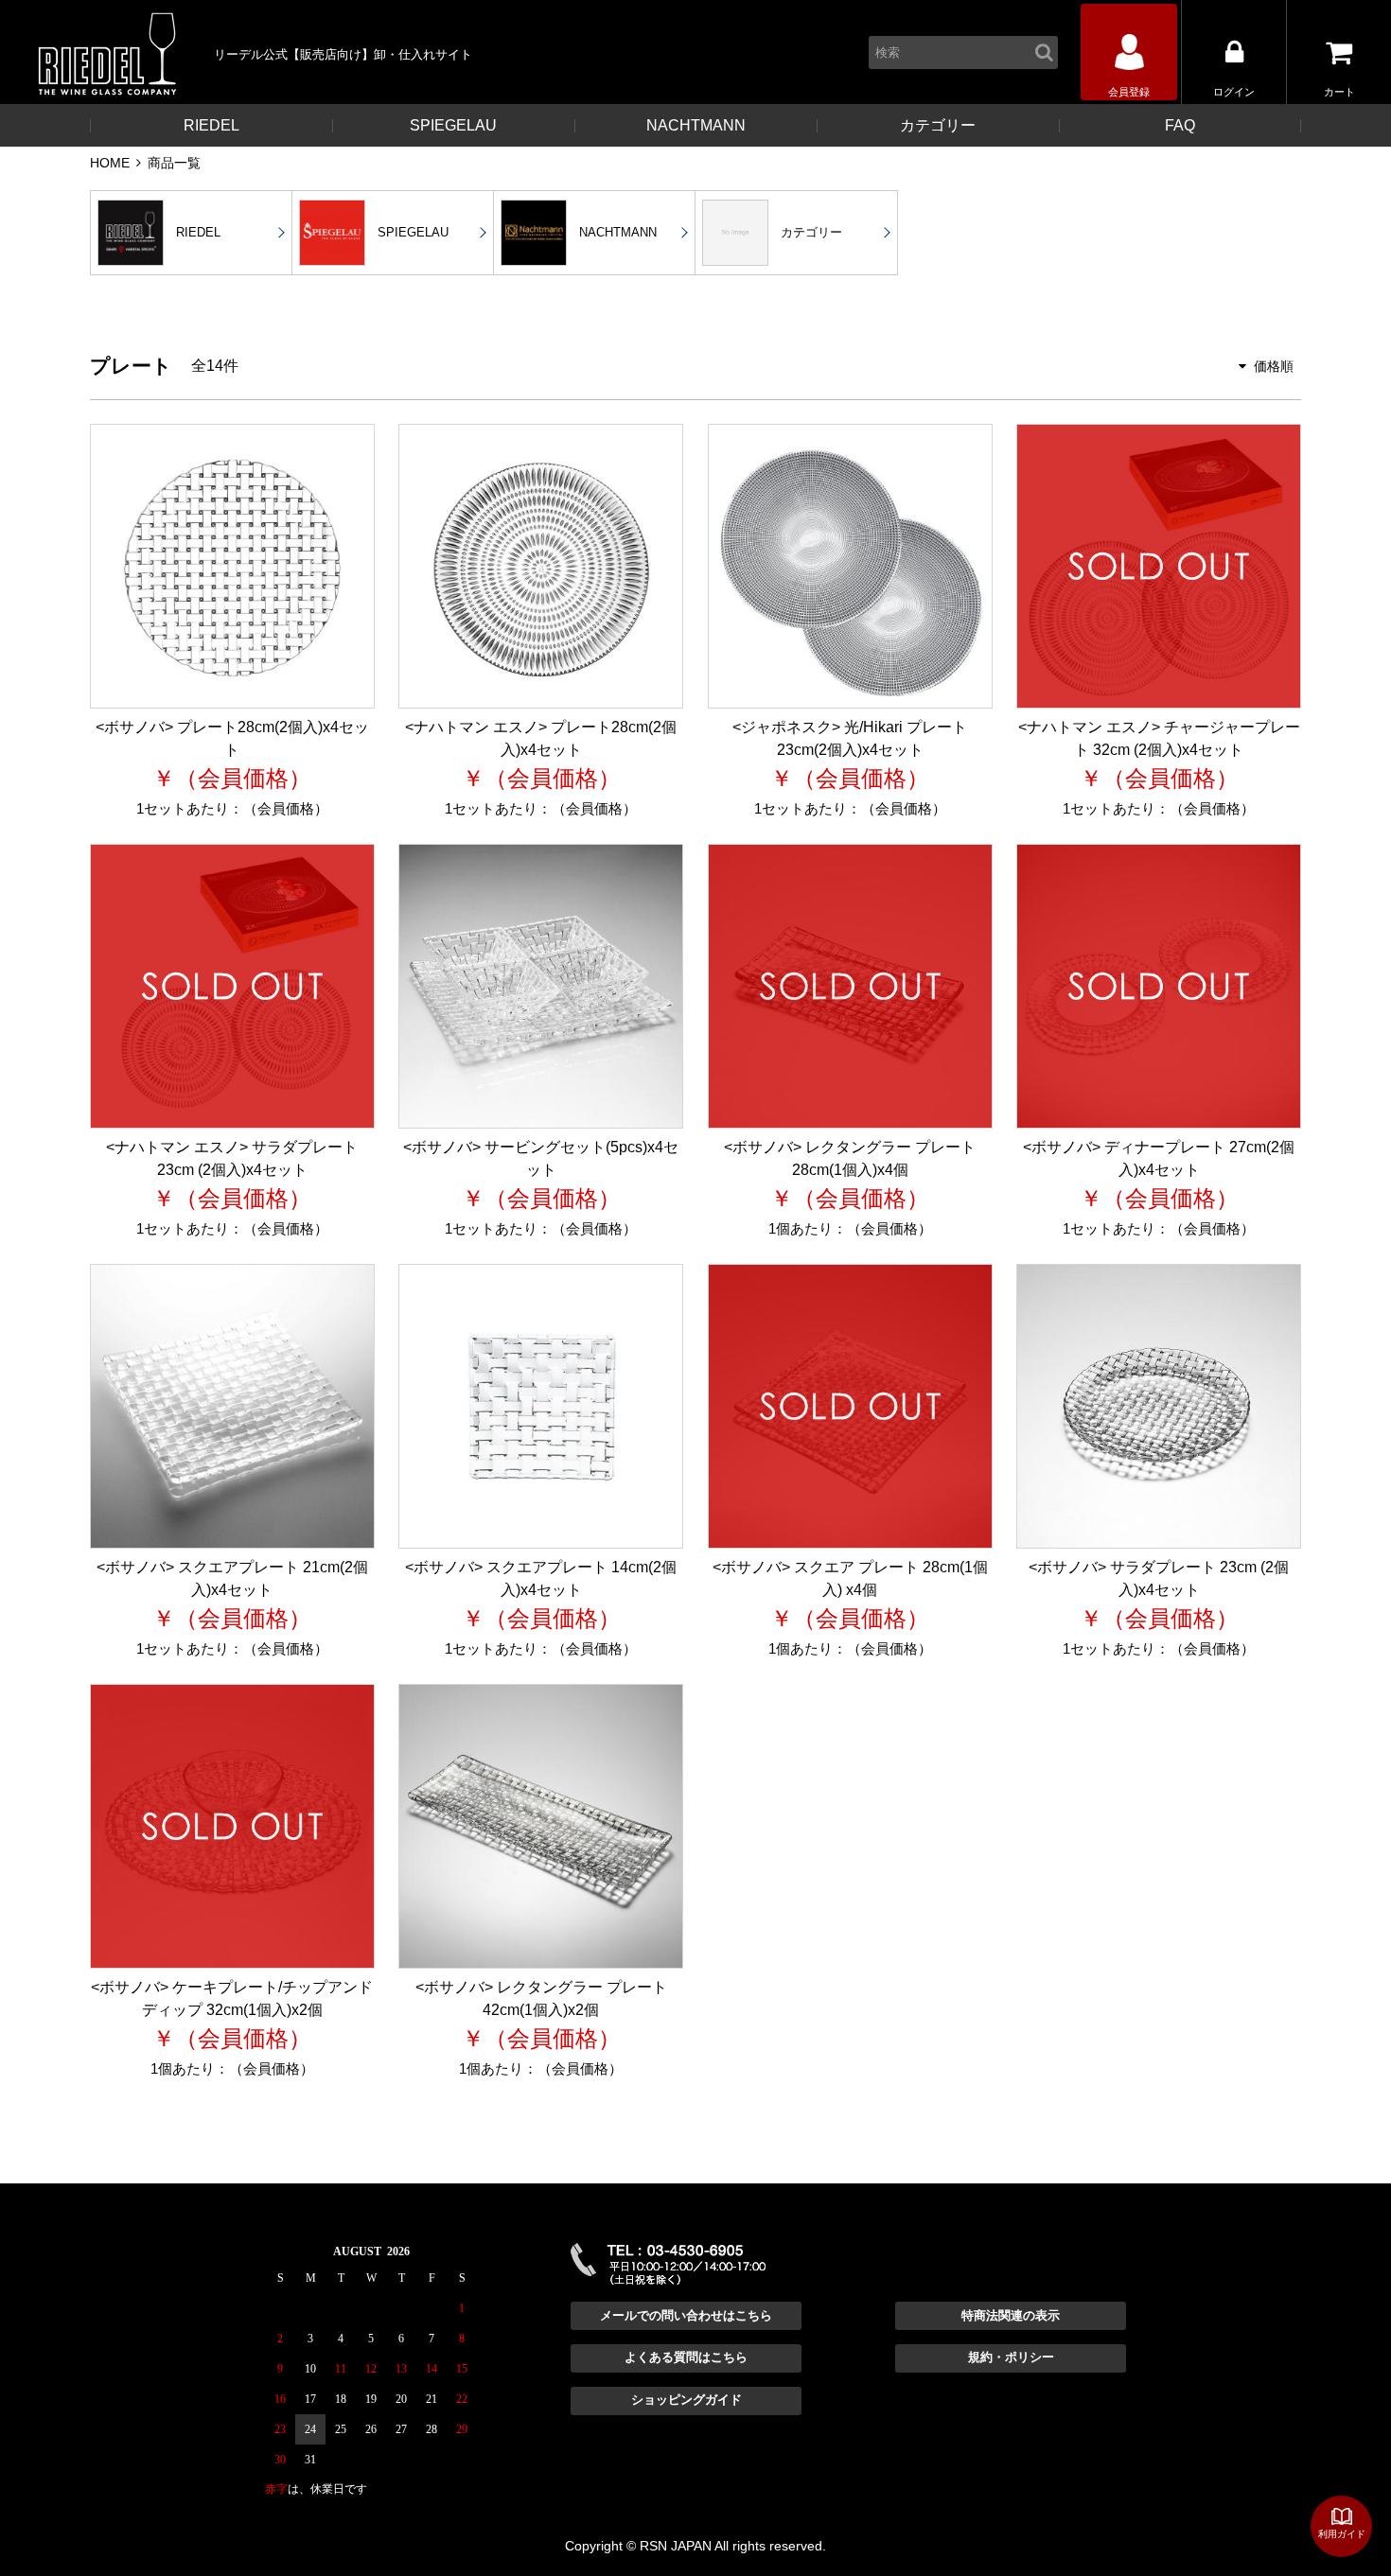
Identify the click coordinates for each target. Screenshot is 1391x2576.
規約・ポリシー (1011, 2357)
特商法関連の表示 (1011, 2315)
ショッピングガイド (687, 2400)
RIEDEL (211, 125)
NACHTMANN (696, 125)
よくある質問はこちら (686, 2357)
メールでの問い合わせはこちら (686, 2315)
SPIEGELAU (453, 125)
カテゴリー (938, 125)
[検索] (1047, 53)
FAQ (1180, 125)
